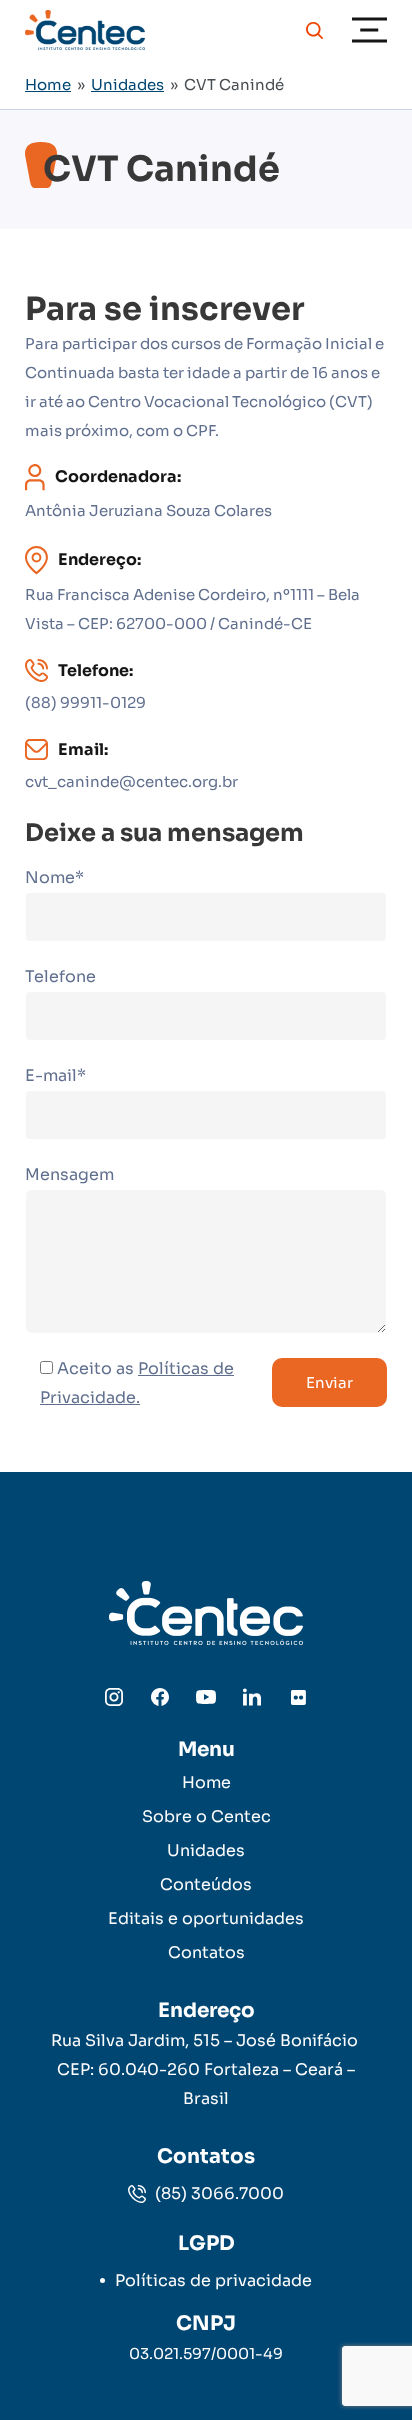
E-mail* (55, 1075)
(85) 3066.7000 (217, 2193)
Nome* (54, 877)
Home (48, 84)
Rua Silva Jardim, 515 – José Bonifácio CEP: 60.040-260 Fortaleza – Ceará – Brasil (206, 2069)
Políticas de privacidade (213, 2280)
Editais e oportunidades (206, 1918)
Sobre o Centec (206, 1816)
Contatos (206, 1952)
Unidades (127, 84)
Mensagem (69, 1174)
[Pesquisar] (314, 30)
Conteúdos (206, 1884)
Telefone (60, 976)
